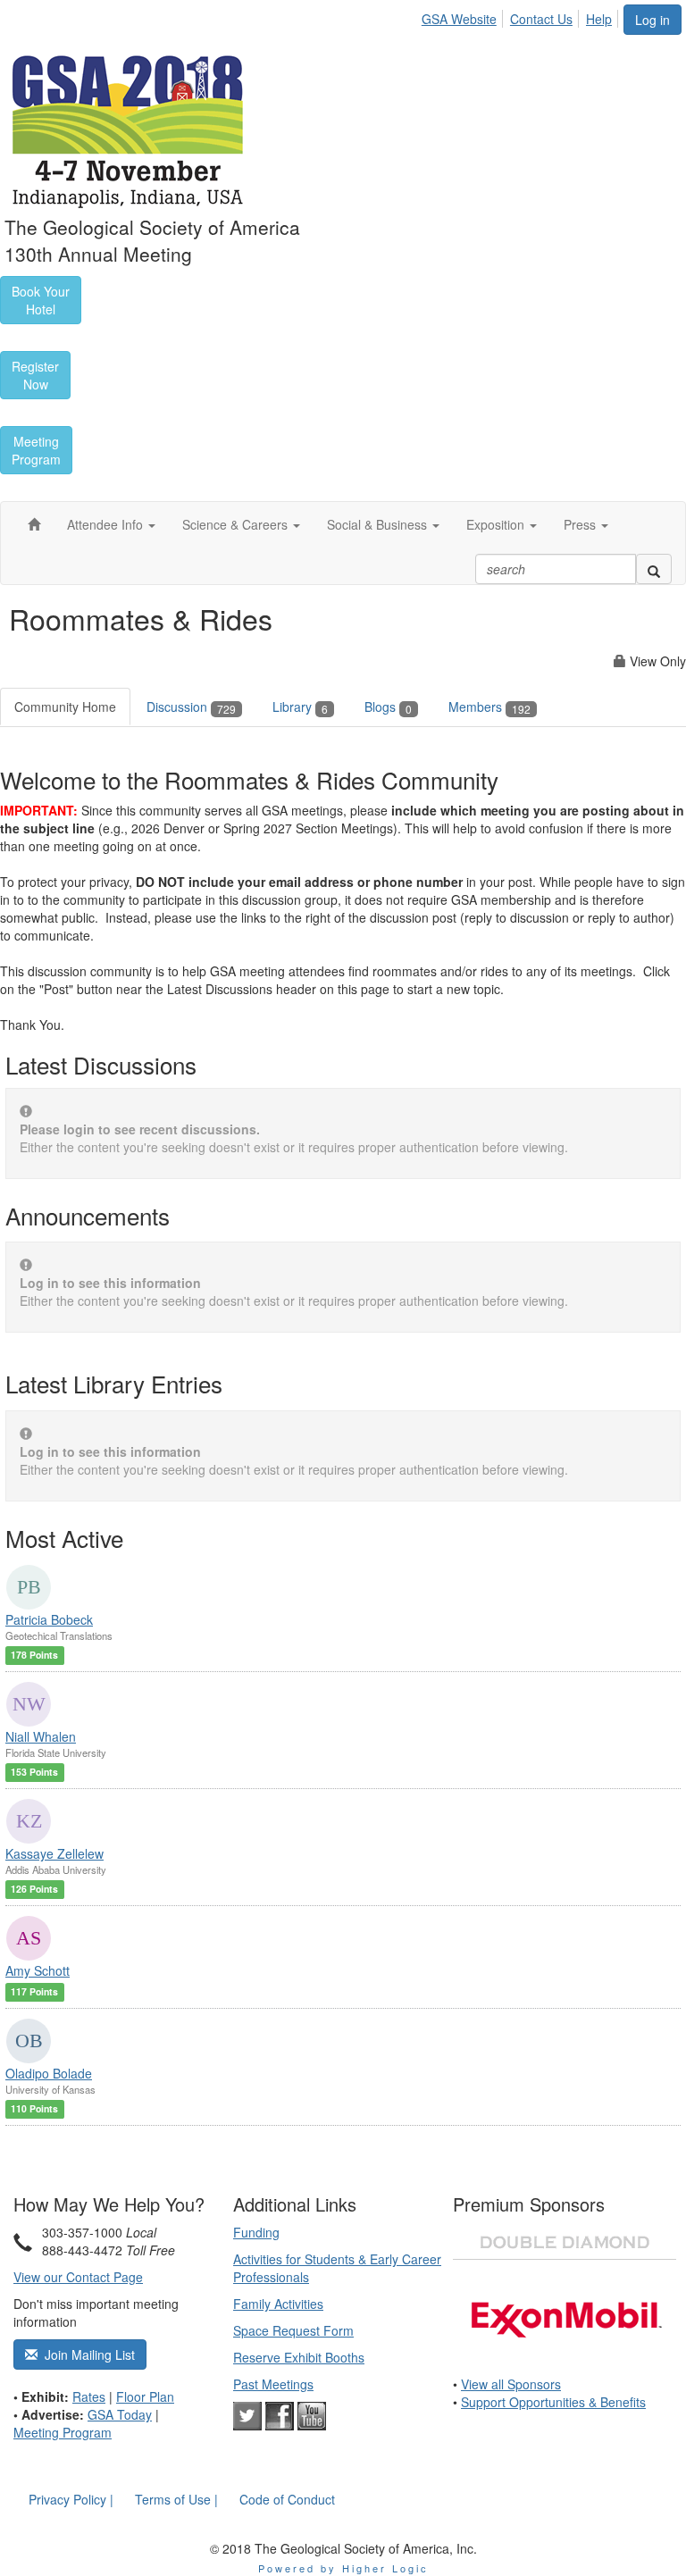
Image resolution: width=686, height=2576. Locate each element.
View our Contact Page (78, 2277)
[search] (654, 569)
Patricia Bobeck (49, 1619)
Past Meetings (273, 2384)
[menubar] (522, 16)
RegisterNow (35, 375)
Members (489, 707)
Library (300, 707)
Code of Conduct (287, 2499)
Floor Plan (145, 2396)
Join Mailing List (86, 2354)
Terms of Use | (176, 2499)
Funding (256, 2232)
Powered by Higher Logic (343, 2568)
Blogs (388, 707)
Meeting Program (63, 2432)
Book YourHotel (41, 300)
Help (599, 19)
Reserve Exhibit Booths (299, 2357)
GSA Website (459, 19)
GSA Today (120, 2414)
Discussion (191, 707)
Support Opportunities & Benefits (553, 2402)
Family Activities (278, 2304)
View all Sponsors (511, 2384)
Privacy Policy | (71, 2499)
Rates (89, 2396)
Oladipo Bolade (49, 2073)
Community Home (65, 707)
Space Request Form (293, 2330)
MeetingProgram (36, 450)
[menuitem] (464, 16)
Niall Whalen (41, 1736)
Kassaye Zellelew (54, 1853)
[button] (111, 524)
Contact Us (541, 19)
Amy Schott (38, 1970)
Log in (653, 20)
